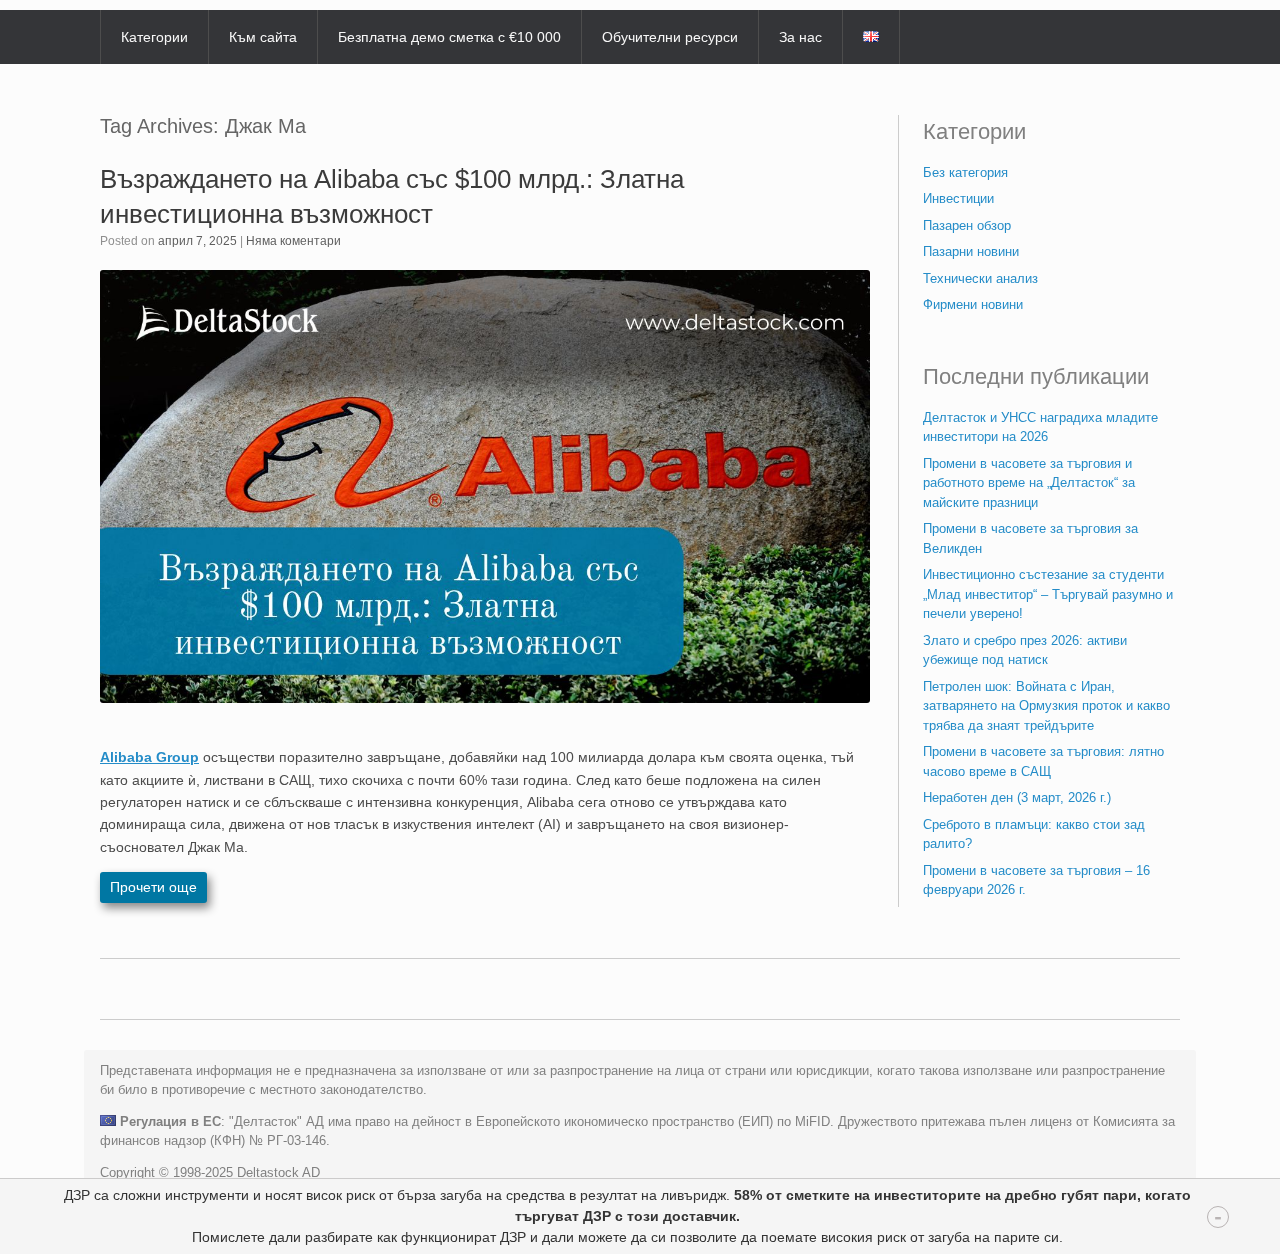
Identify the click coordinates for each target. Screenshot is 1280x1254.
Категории (154, 37)
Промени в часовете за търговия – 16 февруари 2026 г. (1036, 880)
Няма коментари (293, 241)
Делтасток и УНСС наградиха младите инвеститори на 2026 (1040, 427)
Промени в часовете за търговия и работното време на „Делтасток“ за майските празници (1029, 483)
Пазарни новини (971, 251)
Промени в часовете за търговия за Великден (1030, 538)
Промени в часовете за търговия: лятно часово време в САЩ (1043, 761)
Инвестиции (958, 198)
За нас (800, 37)
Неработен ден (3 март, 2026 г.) (1017, 797)
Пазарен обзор (967, 225)
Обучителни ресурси (670, 37)
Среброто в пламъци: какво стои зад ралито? (1034, 834)
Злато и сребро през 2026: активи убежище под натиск (1025, 650)
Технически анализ (980, 278)
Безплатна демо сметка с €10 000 (449, 37)
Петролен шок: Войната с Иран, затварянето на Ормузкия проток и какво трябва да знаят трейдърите (1046, 706)
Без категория (965, 172)
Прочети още (153, 887)
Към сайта (263, 37)
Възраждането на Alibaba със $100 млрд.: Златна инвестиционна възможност (392, 196)
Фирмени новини (973, 304)
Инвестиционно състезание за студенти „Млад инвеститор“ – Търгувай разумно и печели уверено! (1048, 594)
